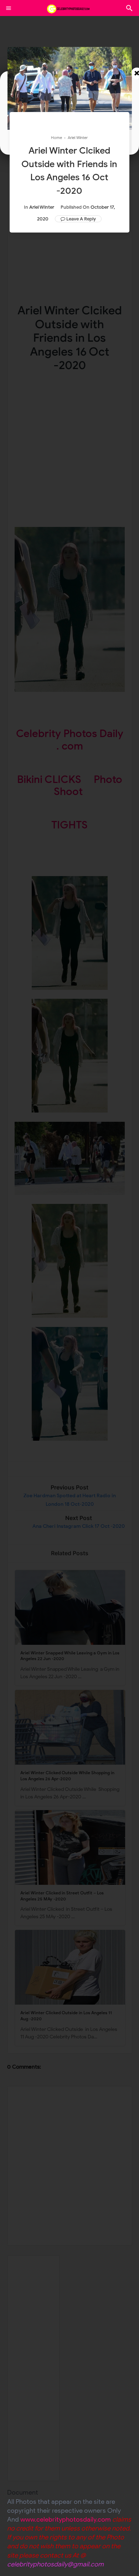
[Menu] (9, 8)
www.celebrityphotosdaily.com (66, 2519)
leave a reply (81, 219)
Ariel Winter (42, 207)
